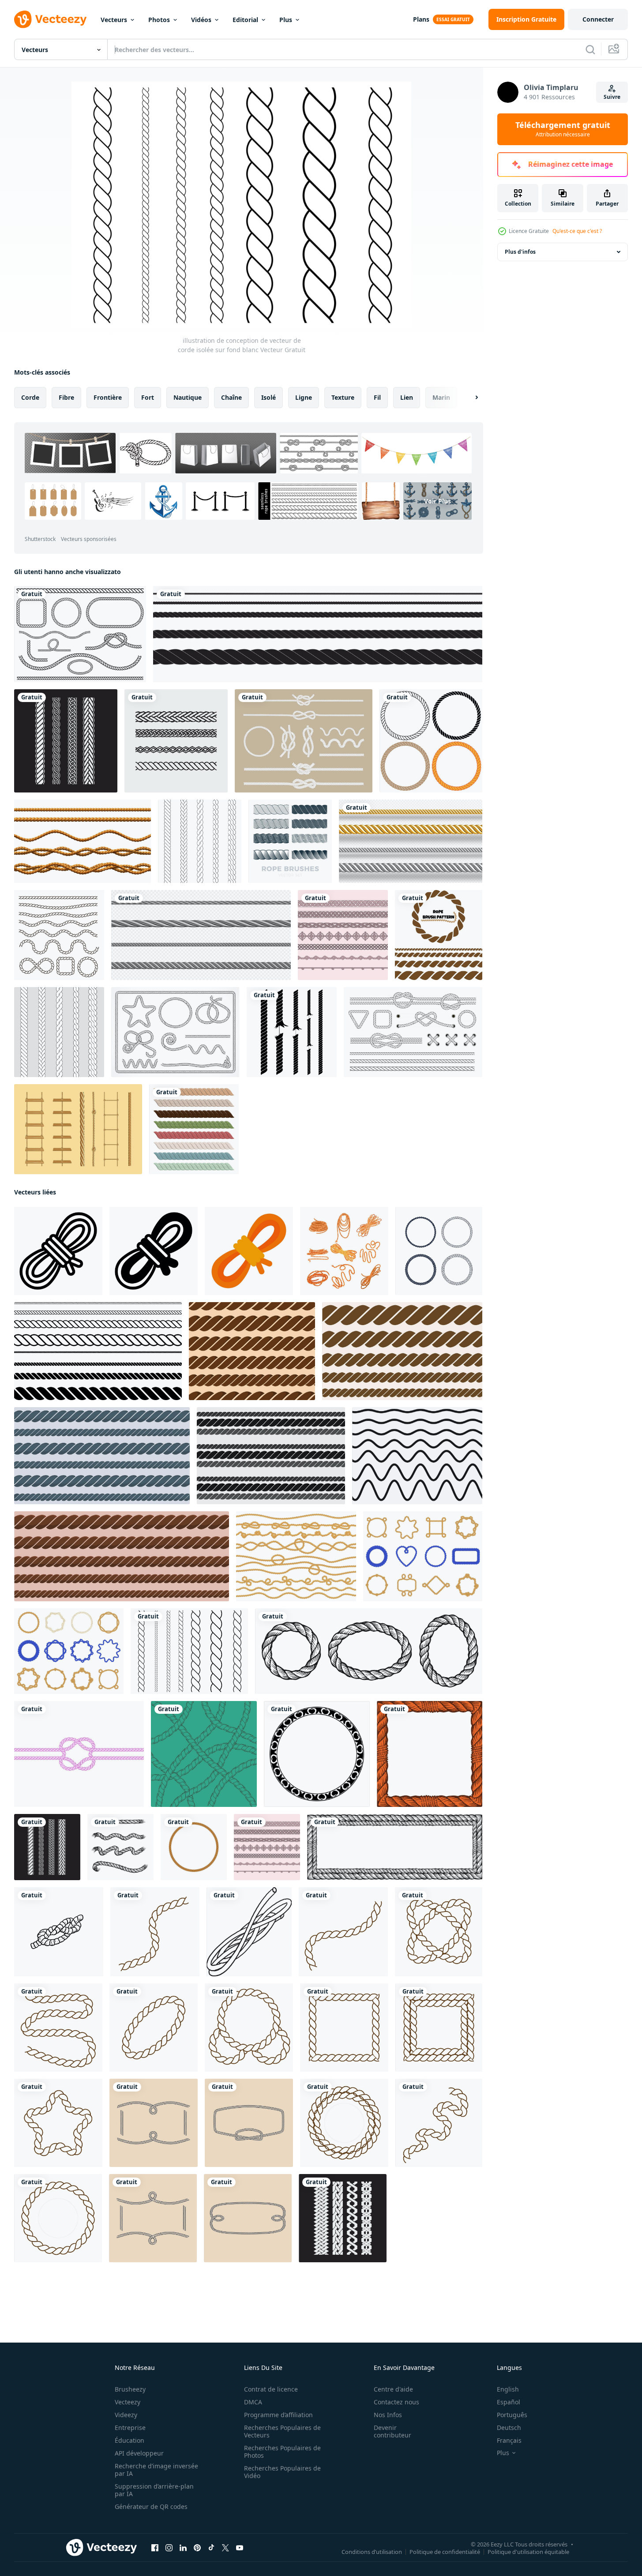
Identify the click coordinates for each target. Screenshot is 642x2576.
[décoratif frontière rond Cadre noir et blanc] (317, 1754)
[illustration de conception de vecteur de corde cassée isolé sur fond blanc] (292, 1032)
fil (377, 397)
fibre (66, 397)
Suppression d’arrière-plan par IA (154, 2490)
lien (407, 397)
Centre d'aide (393, 2389)
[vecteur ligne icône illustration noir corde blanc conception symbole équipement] (249, 1932)
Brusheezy (130, 2389)
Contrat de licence (271, 2389)
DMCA (253, 2402)
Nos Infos (388, 2415)
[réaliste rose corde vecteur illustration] (79, 1754)
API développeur (139, 2453)
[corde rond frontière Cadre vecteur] (155, 1932)
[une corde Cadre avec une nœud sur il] (154, 2123)
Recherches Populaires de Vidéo (282, 2472)
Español (509, 2402)
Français (509, 2440)
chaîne (231, 397)
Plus (286, 20)
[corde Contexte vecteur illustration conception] (204, 1754)
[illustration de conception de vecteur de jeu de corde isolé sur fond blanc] (80, 634)
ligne (304, 397)
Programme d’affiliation (278, 2415)
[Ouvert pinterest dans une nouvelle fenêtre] (197, 2548)
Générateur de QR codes (151, 2507)
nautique (188, 397)
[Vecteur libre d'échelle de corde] (78, 1129)
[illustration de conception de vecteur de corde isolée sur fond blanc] (189, 1651)
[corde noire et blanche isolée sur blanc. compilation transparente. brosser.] (318, 634)
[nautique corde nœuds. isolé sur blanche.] (120, 1847)
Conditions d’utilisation (372, 2552)
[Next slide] (469, 398)
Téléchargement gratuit (563, 129)
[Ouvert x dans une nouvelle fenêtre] (225, 2548)
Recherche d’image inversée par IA (156, 2470)
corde (30, 397)
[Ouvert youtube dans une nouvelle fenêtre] (240, 2548)
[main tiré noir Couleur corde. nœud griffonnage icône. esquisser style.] (59, 1932)
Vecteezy (128, 2402)
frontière (108, 397)
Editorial (245, 20)
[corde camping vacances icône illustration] (58, 1251)
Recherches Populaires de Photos (282, 2452)
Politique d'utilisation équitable (528, 2552)
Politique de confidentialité (445, 2552)
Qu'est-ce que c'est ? (577, 231)
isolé (268, 397)
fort (148, 397)
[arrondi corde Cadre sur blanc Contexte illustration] (369, 1651)
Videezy (126, 2415)
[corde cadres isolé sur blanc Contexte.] (194, 1847)
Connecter (598, 19)
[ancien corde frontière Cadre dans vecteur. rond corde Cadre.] (439, 1251)
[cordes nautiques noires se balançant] (59, 935)
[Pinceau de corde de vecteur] (304, 741)
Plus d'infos (520, 252)
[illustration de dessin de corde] (176, 741)
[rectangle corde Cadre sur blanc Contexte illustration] (395, 1847)
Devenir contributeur (392, 2431)
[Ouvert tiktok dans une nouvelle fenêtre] (211, 2548)
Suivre (612, 97)
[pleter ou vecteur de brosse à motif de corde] (343, 935)
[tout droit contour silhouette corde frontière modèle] (98, 1351)
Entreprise (130, 2428)
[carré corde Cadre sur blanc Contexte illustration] (430, 1754)
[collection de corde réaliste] (194, 1129)
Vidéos (201, 20)
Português (512, 2415)
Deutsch (509, 2428)
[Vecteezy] (50, 19)
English (508, 2389)
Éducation (130, 2440)
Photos (159, 20)
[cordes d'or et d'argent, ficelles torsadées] (411, 841)
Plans (421, 19)
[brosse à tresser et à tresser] (200, 841)
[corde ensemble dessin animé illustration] (344, 1251)
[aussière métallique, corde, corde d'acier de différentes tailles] (201, 935)
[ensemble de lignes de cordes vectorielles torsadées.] (252, 1351)
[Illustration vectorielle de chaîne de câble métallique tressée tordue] (431, 741)
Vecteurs (114, 20)
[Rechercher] (590, 49)
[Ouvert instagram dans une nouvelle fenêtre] (169, 2548)
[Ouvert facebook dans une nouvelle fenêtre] (155, 2548)
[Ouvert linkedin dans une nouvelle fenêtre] (183, 2548)
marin (441, 397)
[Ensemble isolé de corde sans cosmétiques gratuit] (175, 1032)
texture (343, 397)
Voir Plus (437, 501)
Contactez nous (396, 2402)
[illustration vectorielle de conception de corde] (66, 741)
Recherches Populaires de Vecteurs (282, 2431)
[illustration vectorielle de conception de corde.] (343, 2218)
